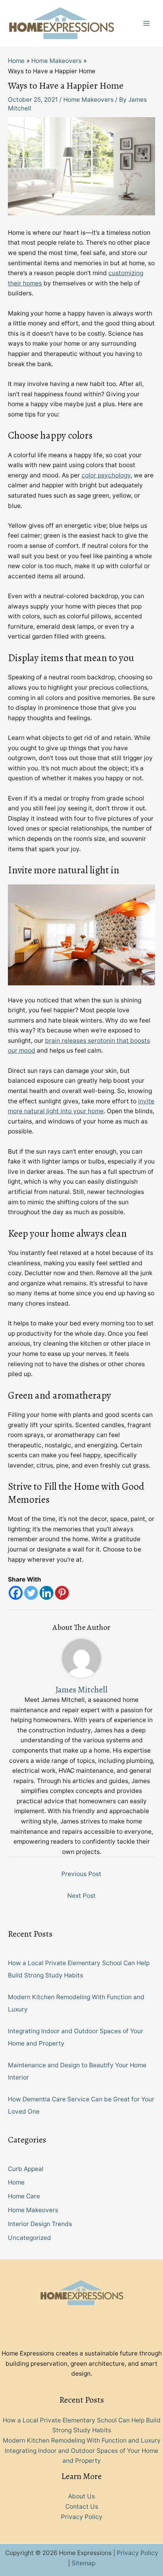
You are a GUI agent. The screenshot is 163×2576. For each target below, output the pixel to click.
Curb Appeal (26, 2169)
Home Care (24, 2196)
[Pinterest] (62, 1593)
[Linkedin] (46, 1593)
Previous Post (81, 1874)
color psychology (106, 475)
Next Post (81, 1896)
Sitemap (83, 2563)
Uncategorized (29, 2238)
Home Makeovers (88, 100)
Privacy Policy (82, 2517)
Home (16, 2182)
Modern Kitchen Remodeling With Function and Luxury (82, 2440)
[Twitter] (31, 1593)
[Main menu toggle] (147, 23)
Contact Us (82, 2507)
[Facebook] (16, 1593)
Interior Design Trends (40, 2224)
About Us (81, 2496)
